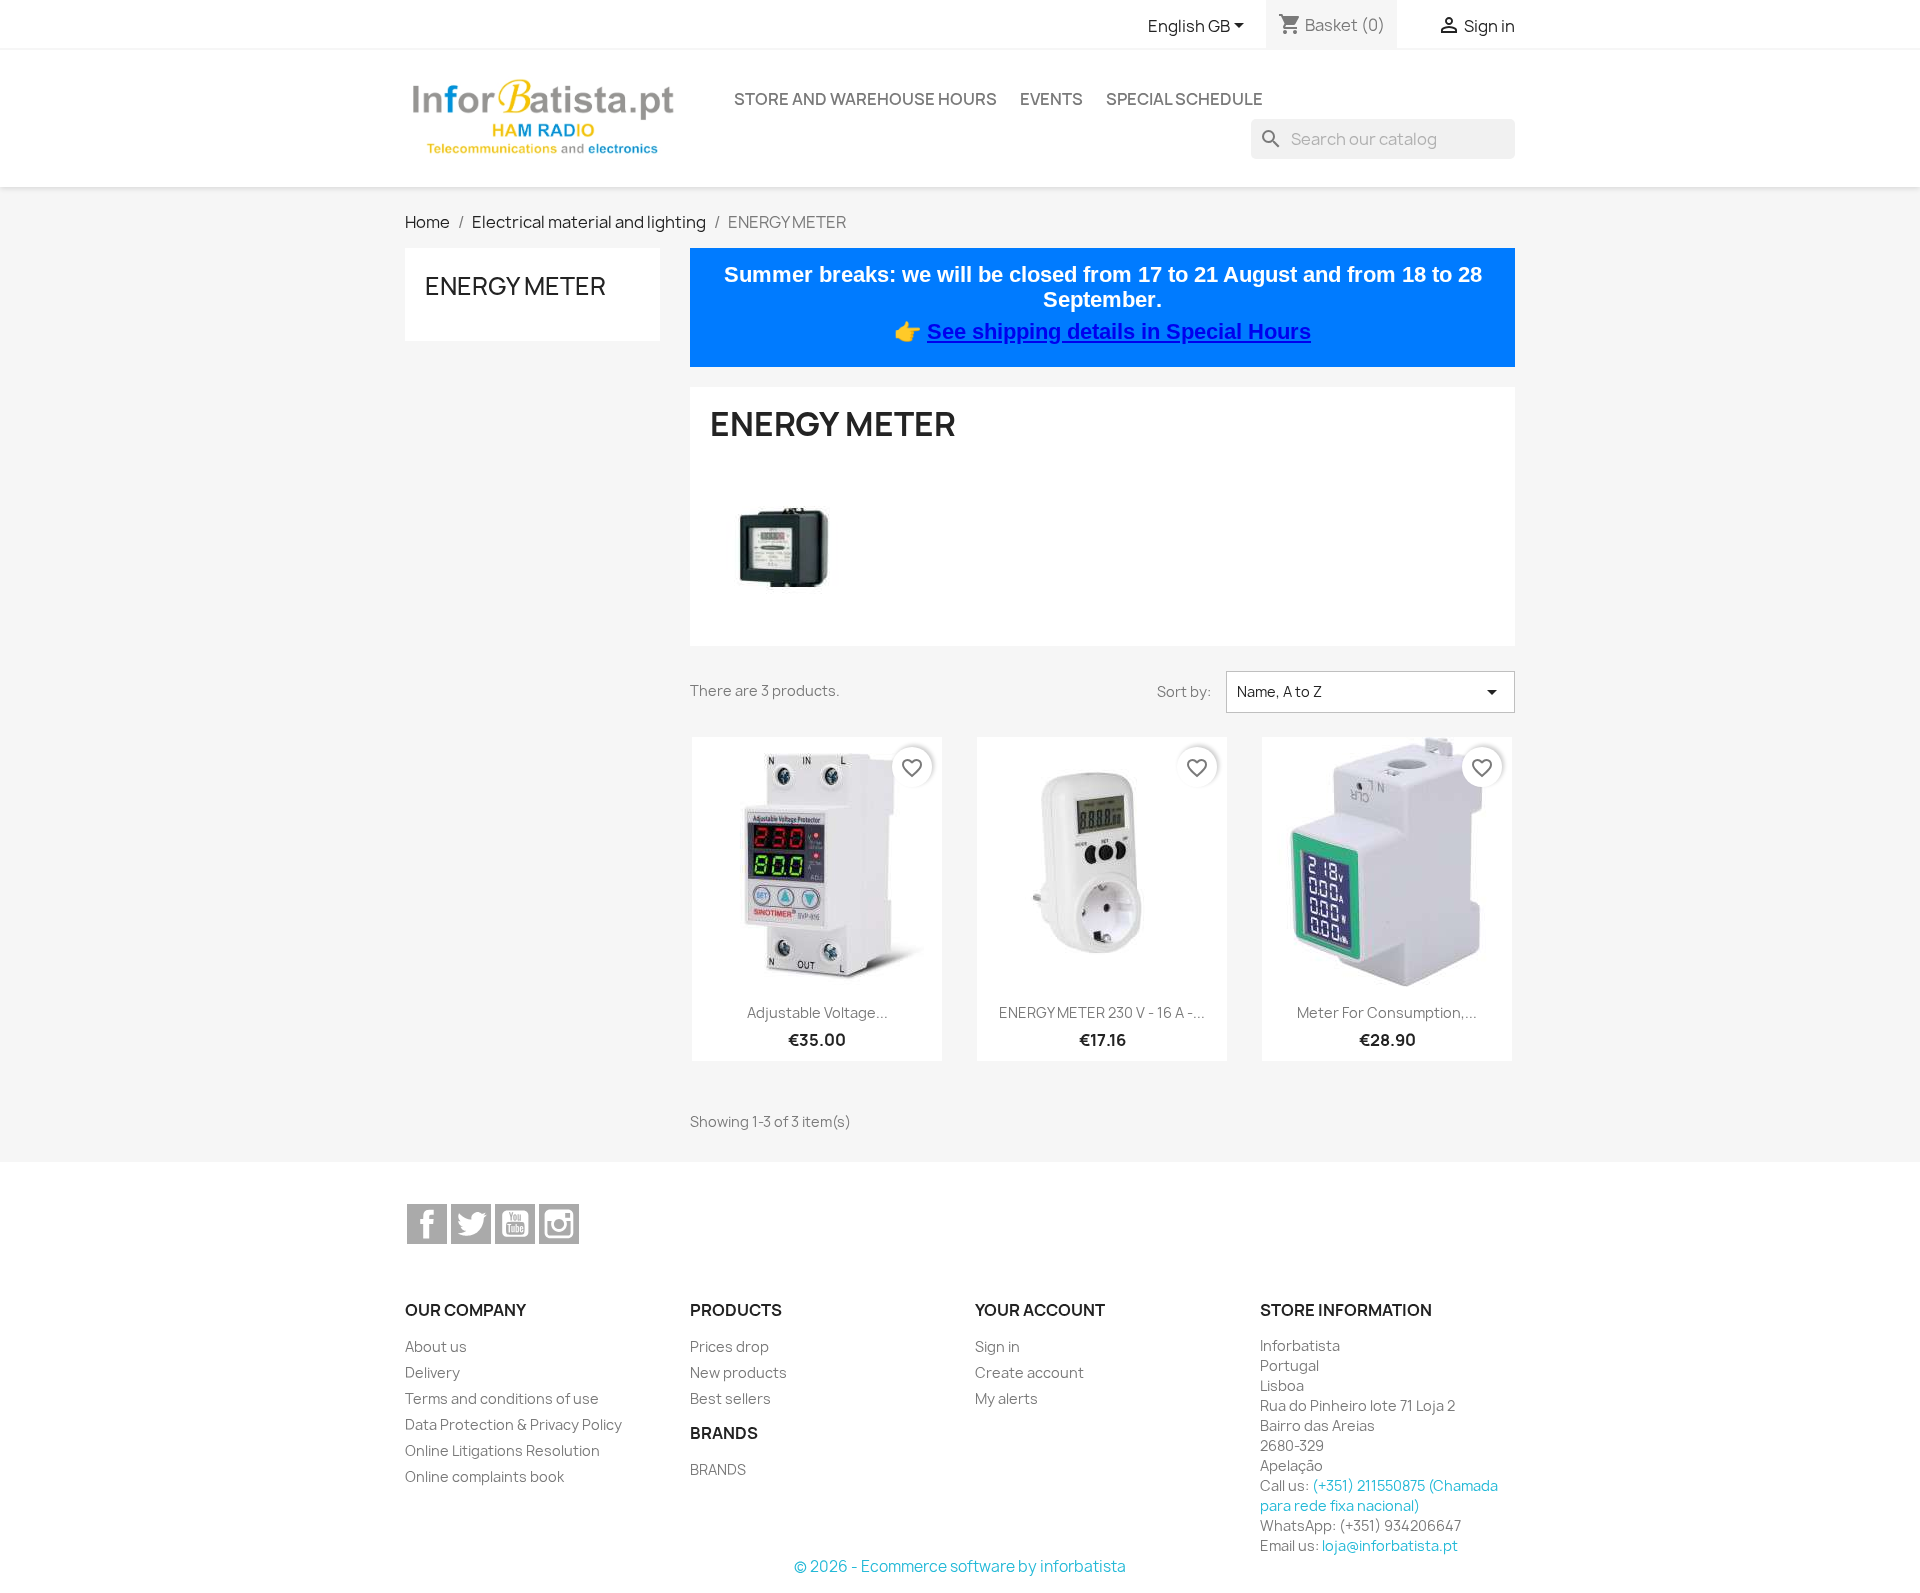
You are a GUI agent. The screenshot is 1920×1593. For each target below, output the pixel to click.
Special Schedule (1184, 99)
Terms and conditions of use (502, 1398)
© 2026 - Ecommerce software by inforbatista (960, 1566)
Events (1051, 99)
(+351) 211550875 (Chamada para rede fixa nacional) (1379, 1495)
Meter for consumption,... (1387, 1012)
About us (436, 1346)
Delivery (432, 1372)
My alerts (1006, 1398)
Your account (1040, 1310)
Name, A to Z (1370, 692)
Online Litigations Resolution (502, 1450)
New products (738, 1372)
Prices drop (729, 1346)
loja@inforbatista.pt (1390, 1545)
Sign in (997, 1346)
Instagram (559, 1224)
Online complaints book (484, 1476)
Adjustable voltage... (817, 1012)
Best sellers (730, 1398)
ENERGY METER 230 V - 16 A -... (1102, 1012)
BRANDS (718, 1469)
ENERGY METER (515, 286)
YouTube (515, 1224)
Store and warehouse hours (865, 99)
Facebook (427, 1224)
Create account (1029, 1372)
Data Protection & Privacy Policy (513, 1424)
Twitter (471, 1224)
